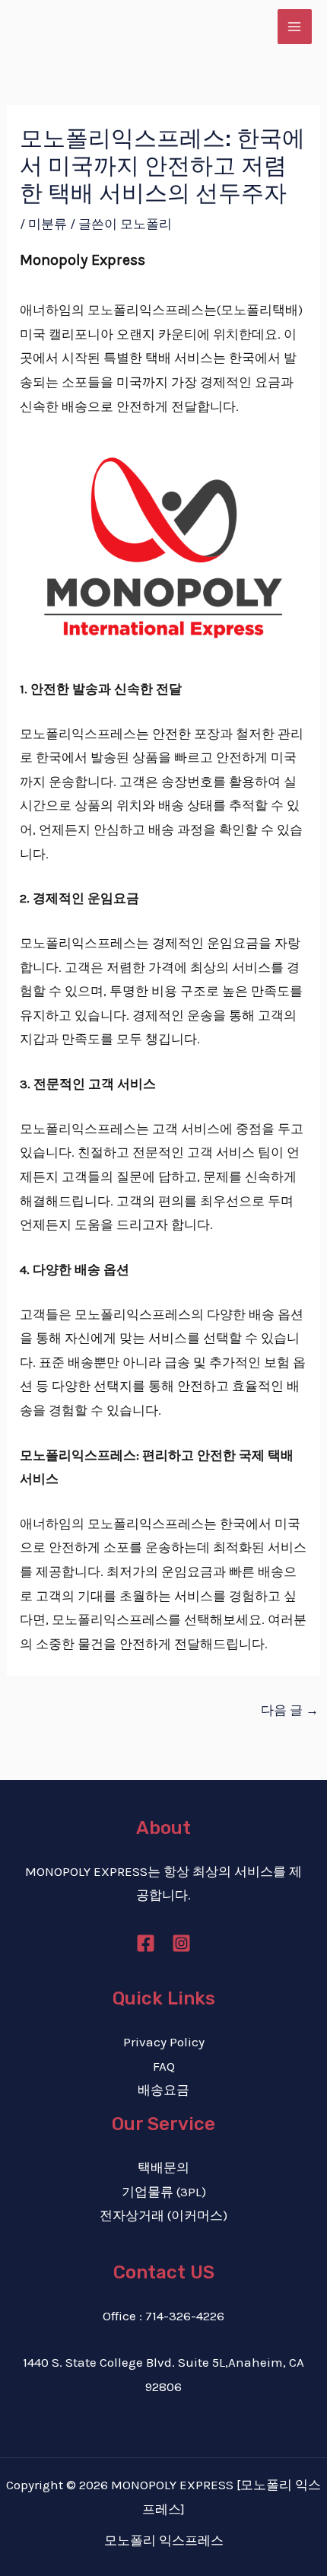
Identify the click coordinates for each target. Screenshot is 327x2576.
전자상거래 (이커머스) (163, 2215)
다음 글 (290, 1710)
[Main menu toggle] (295, 27)
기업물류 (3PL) (164, 2192)
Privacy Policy (164, 2042)
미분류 (48, 224)
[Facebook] (146, 1943)
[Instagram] (181, 1943)
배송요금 (163, 2090)
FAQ (164, 2066)
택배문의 (163, 2167)
